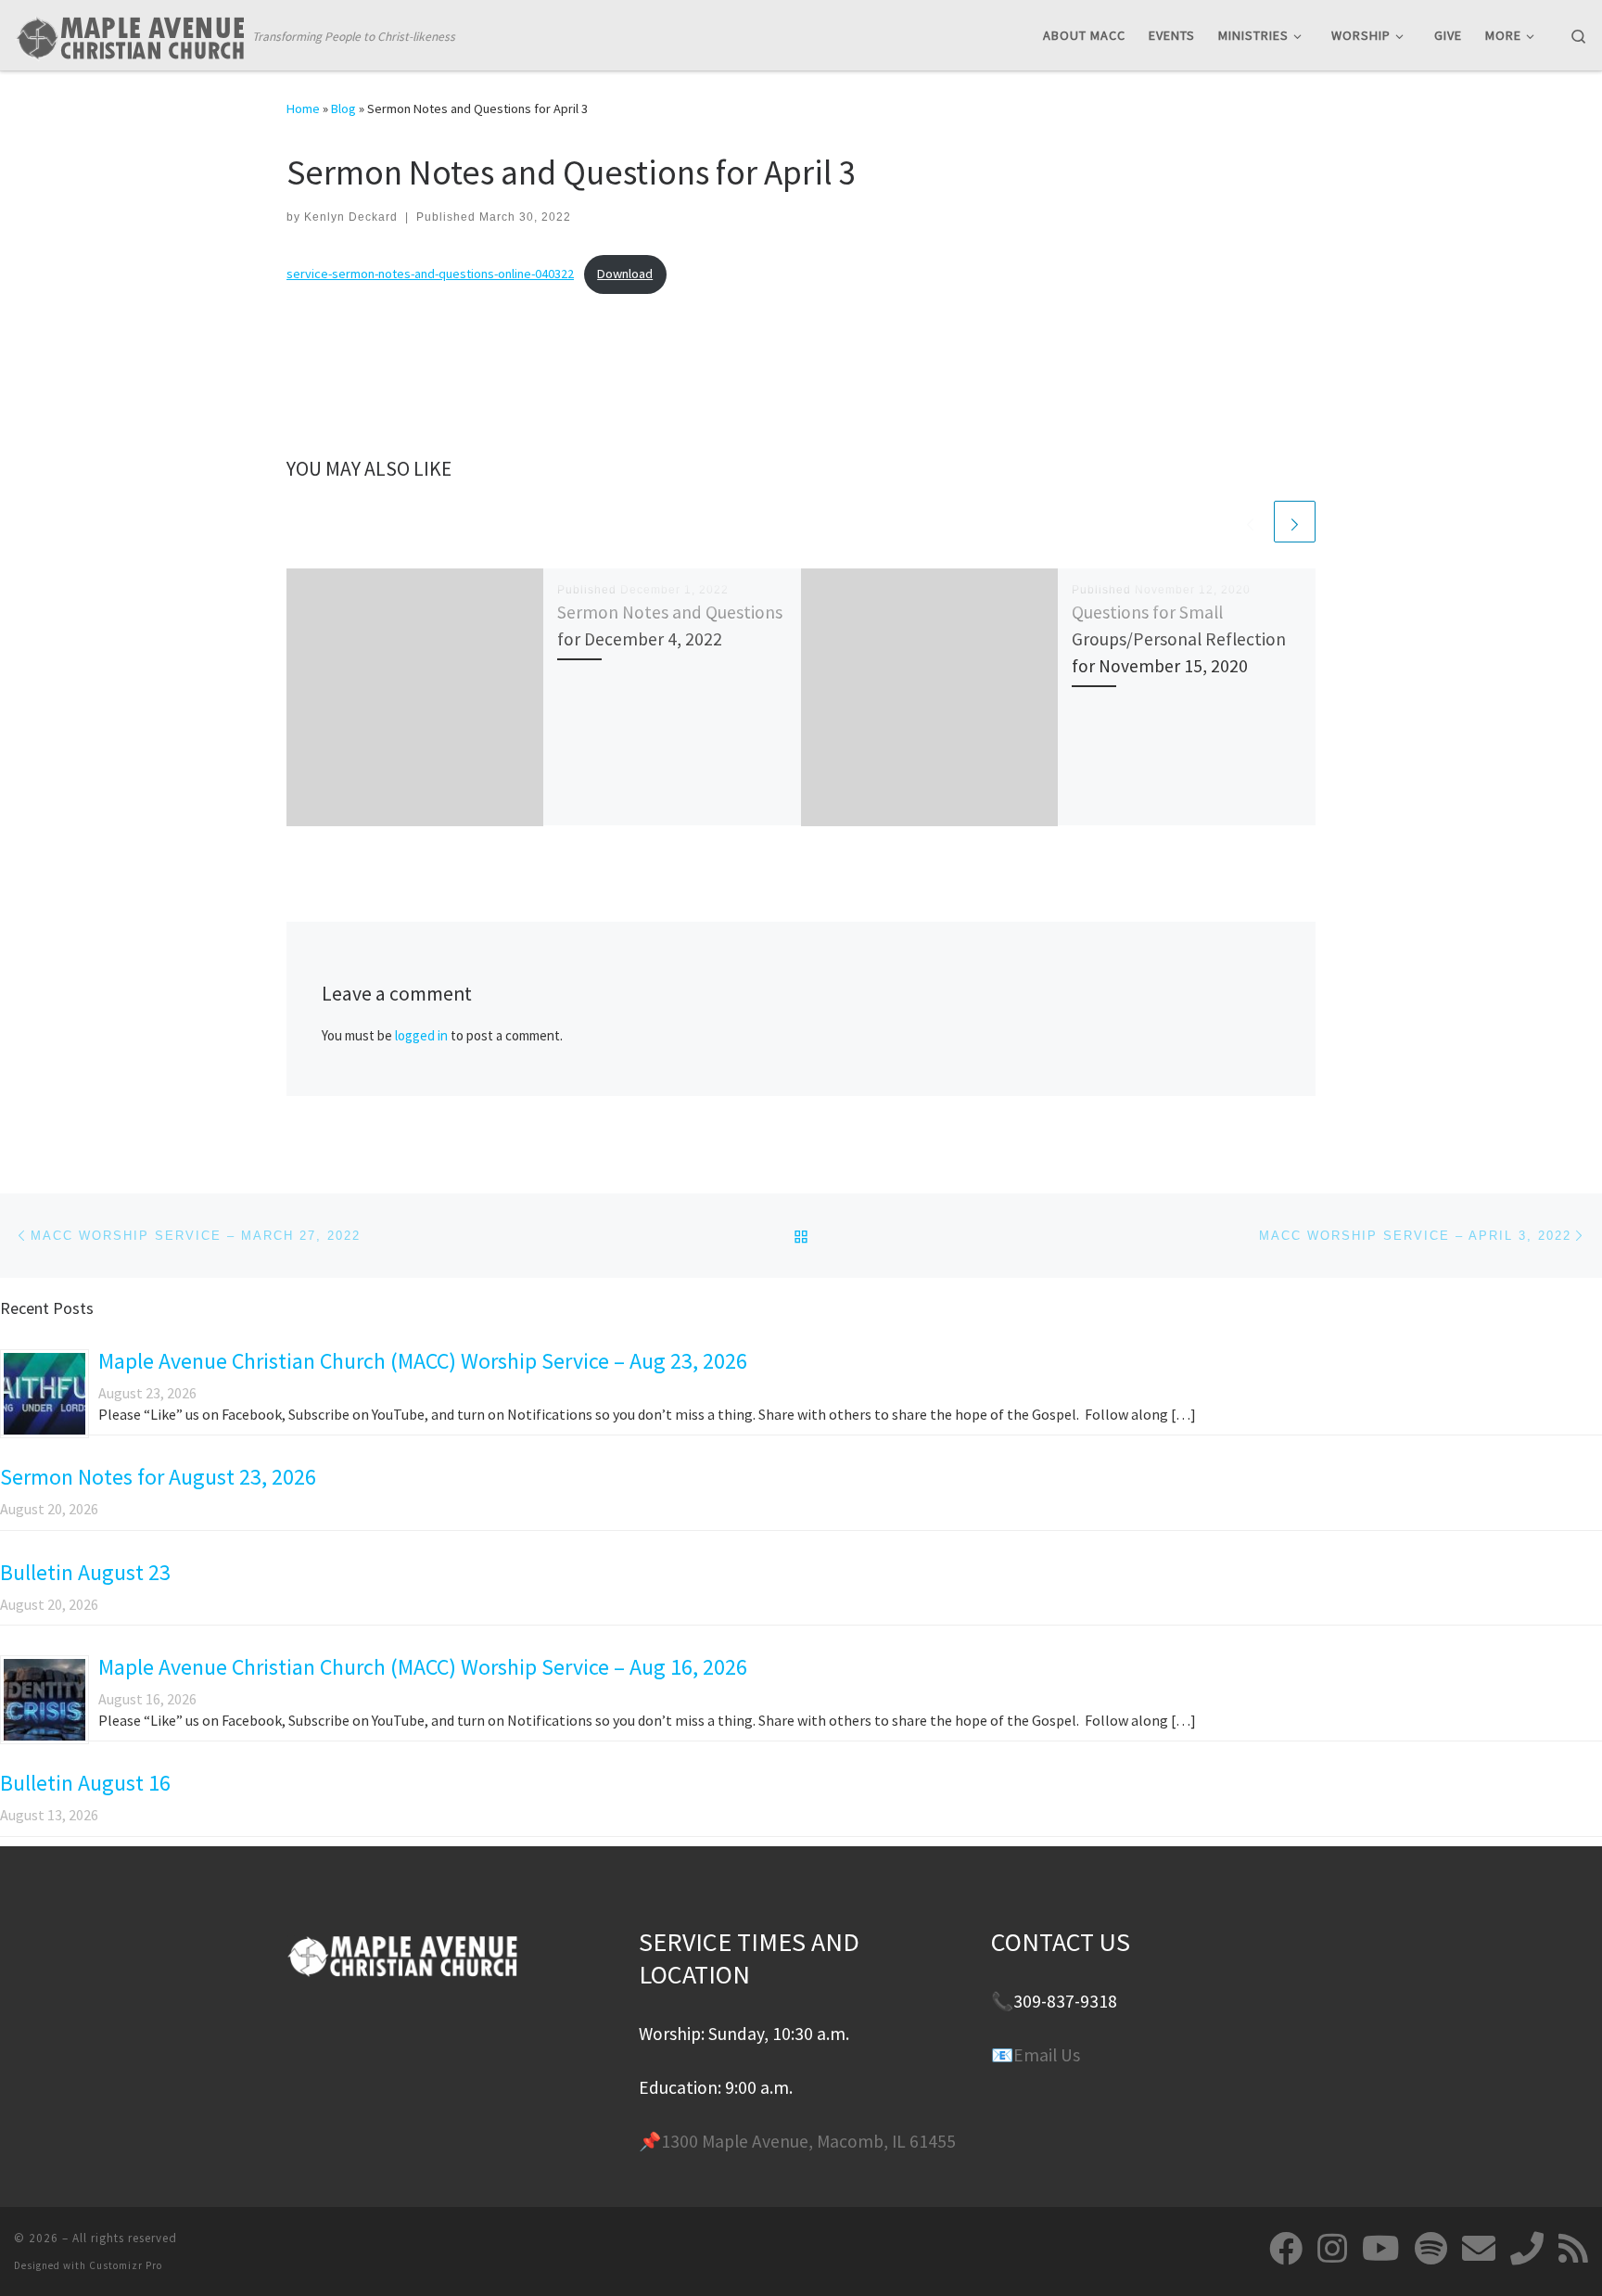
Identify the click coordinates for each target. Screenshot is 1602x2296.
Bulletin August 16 (85, 1783)
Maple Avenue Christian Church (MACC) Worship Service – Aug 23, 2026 (423, 1361)
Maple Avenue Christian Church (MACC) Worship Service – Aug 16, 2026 (423, 1667)
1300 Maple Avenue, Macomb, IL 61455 (808, 2141)
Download (625, 274)
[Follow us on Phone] (1527, 2249)
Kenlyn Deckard (351, 217)
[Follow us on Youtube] (1381, 2249)
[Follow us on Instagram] (1332, 2249)
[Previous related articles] (1250, 522)
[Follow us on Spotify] (1431, 2249)
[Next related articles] (1295, 522)
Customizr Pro (126, 2265)
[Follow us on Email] (1479, 2249)
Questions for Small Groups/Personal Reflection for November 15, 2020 (1179, 639)
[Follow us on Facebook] (1286, 2249)
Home (303, 108)
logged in (421, 1035)
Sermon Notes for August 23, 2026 (158, 1477)
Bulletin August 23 (85, 1572)
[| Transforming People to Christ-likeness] (130, 34)
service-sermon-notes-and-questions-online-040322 (430, 274)
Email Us (1047, 2055)
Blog (343, 108)
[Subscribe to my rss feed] (1573, 2249)
